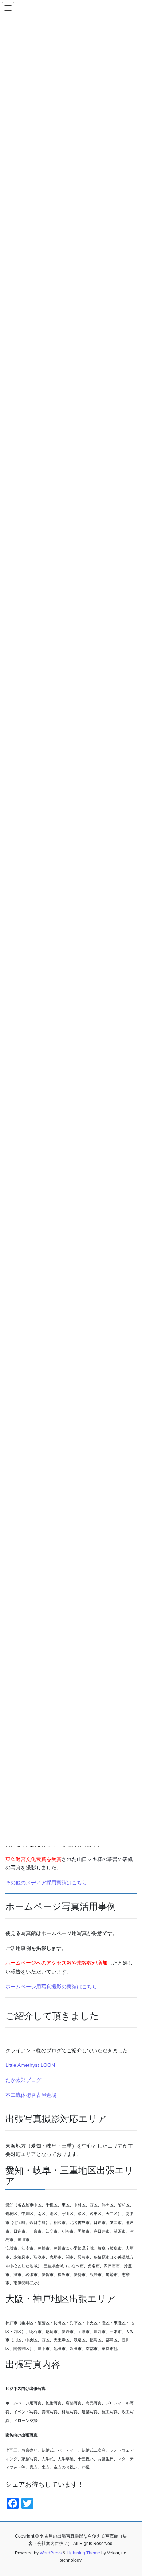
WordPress (51, 2553)
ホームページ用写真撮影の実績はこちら (51, 1987)
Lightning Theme (83, 2553)
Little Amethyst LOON (30, 2065)
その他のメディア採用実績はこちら (46, 1883)
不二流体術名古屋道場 (31, 2095)
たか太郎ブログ (23, 2080)
